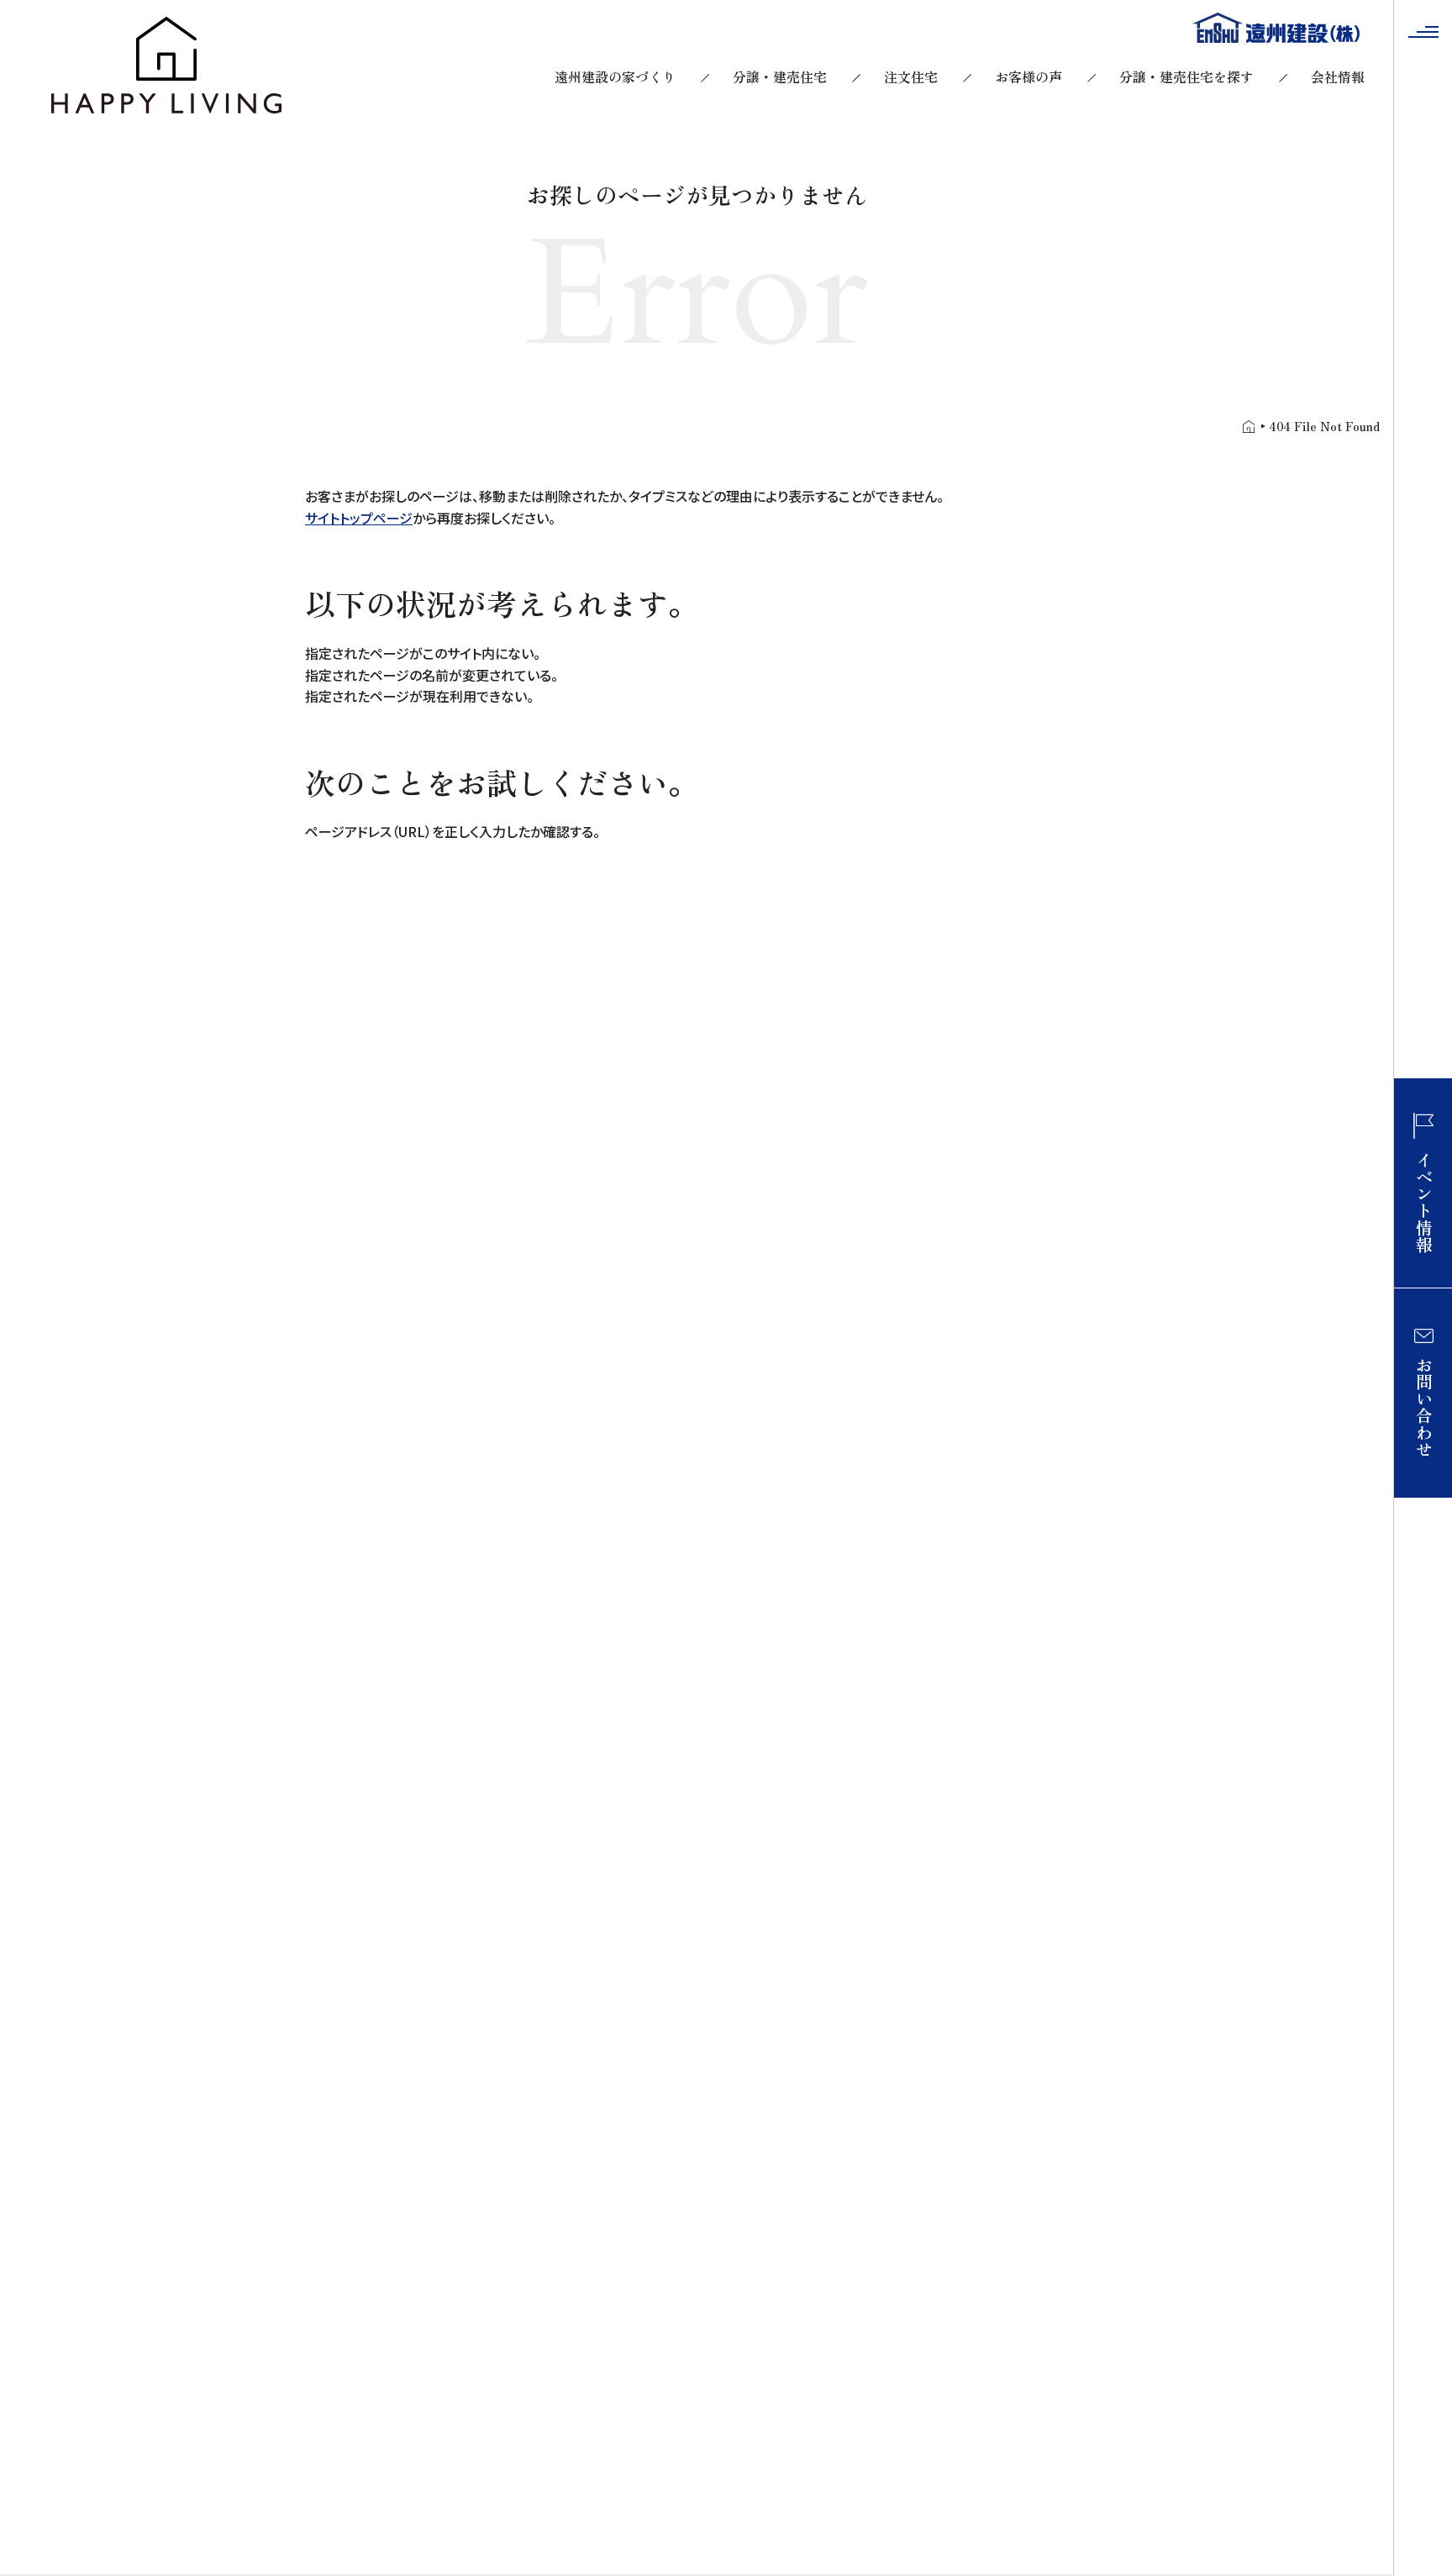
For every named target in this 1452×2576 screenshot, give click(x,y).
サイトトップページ (359, 518)
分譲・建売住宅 (780, 76)
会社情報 (1338, 76)
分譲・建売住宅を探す (1186, 76)
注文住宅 (911, 76)
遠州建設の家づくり (615, 76)
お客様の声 (1028, 76)
